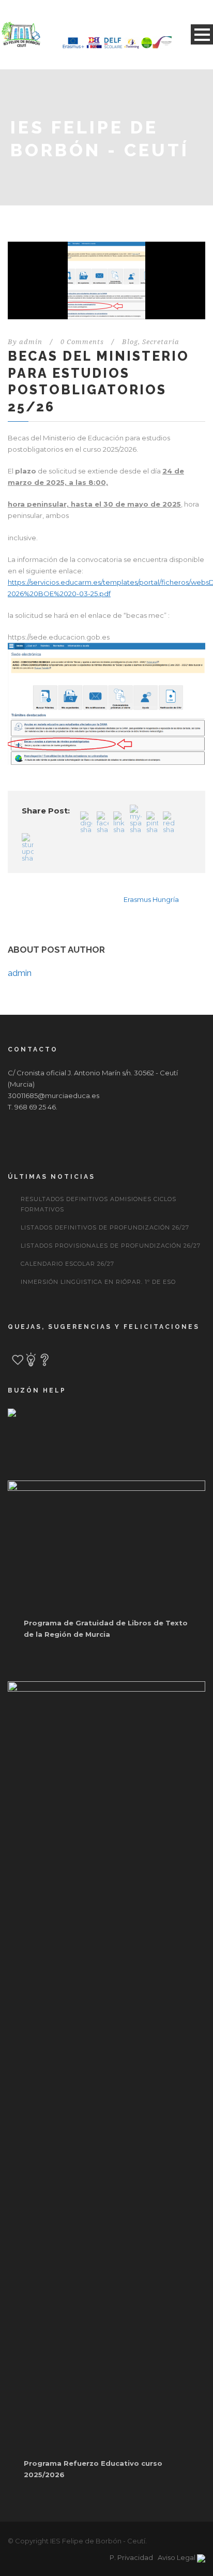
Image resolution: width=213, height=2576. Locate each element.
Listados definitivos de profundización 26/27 (105, 1227)
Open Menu (202, 34)
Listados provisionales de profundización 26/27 (111, 1246)
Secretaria (161, 342)
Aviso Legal (177, 2557)
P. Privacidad (131, 2557)
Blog (130, 342)
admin (31, 342)
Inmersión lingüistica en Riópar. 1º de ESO (98, 1282)
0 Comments (82, 342)
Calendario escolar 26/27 (67, 1264)
